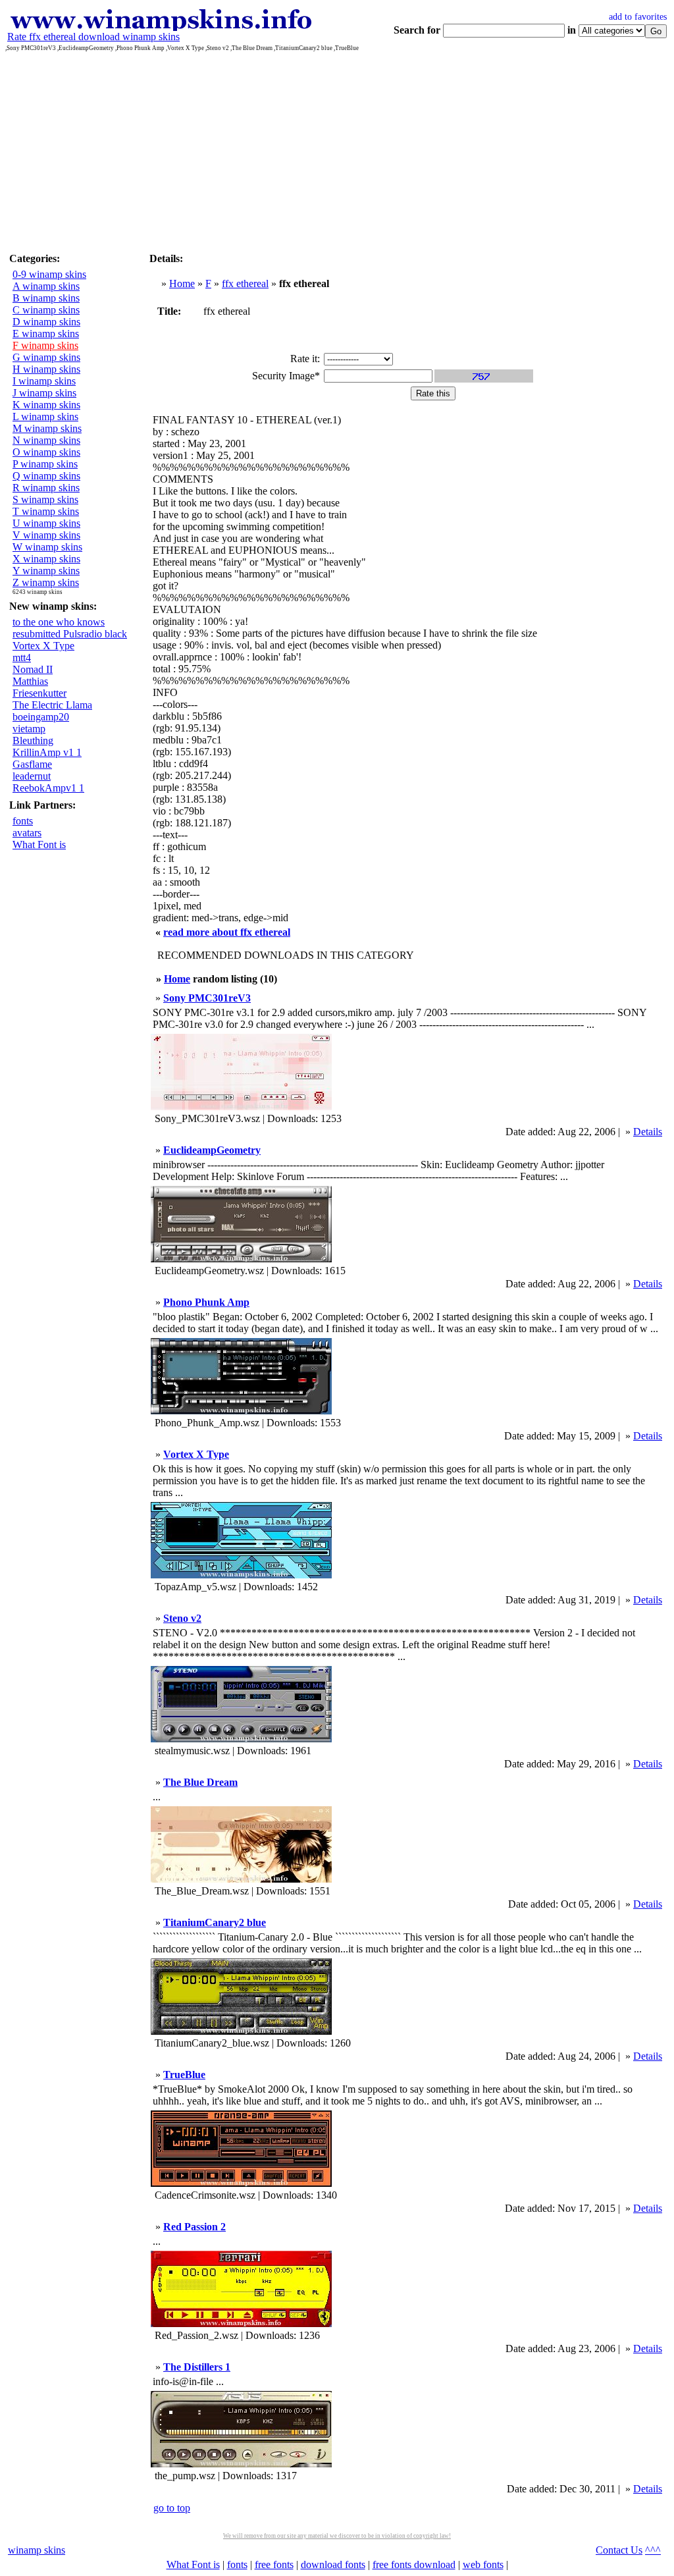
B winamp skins (46, 298)
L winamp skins (45, 416)
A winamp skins (46, 286)
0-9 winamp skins (49, 274)
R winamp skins (46, 488)
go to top (172, 2508)
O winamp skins (46, 452)
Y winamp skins (46, 571)
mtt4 (22, 657)
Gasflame (32, 764)
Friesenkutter (39, 693)
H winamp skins (46, 369)
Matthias (30, 681)
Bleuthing (33, 740)
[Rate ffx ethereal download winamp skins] (160, 27)
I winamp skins (44, 381)
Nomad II (33, 669)
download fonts (333, 2564)
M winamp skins (47, 428)
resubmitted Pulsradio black (70, 634)
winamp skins (37, 2550)
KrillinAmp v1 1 (47, 752)
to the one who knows (59, 622)
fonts (23, 821)
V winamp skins (46, 535)
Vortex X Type (43, 646)
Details (648, 1132)
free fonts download (414, 2564)
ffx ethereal (245, 283)
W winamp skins (47, 547)
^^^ (653, 2550)
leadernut (32, 776)
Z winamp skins (46, 582)
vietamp (29, 729)
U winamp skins (46, 523)
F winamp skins (45, 345)
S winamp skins (45, 499)
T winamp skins (46, 511)
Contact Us (619, 2550)
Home (182, 283)
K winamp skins (46, 405)
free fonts (274, 2564)
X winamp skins (46, 559)
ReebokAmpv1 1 (48, 788)
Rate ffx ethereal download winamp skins (93, 37)
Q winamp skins (46, 476)
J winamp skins (44, 393)
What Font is (39, 845)
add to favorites (638, 17)
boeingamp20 (41, 717)
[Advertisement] (337, 150)
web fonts (483, 2564)
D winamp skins (46, 322)
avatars (27, 833)
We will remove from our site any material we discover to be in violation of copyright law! (337, 2536)
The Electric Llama (52, 705)
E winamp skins (46, 334)
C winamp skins (46, 310)
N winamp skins (46, 440)
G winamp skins (46, 357)
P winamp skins (45, 464)
